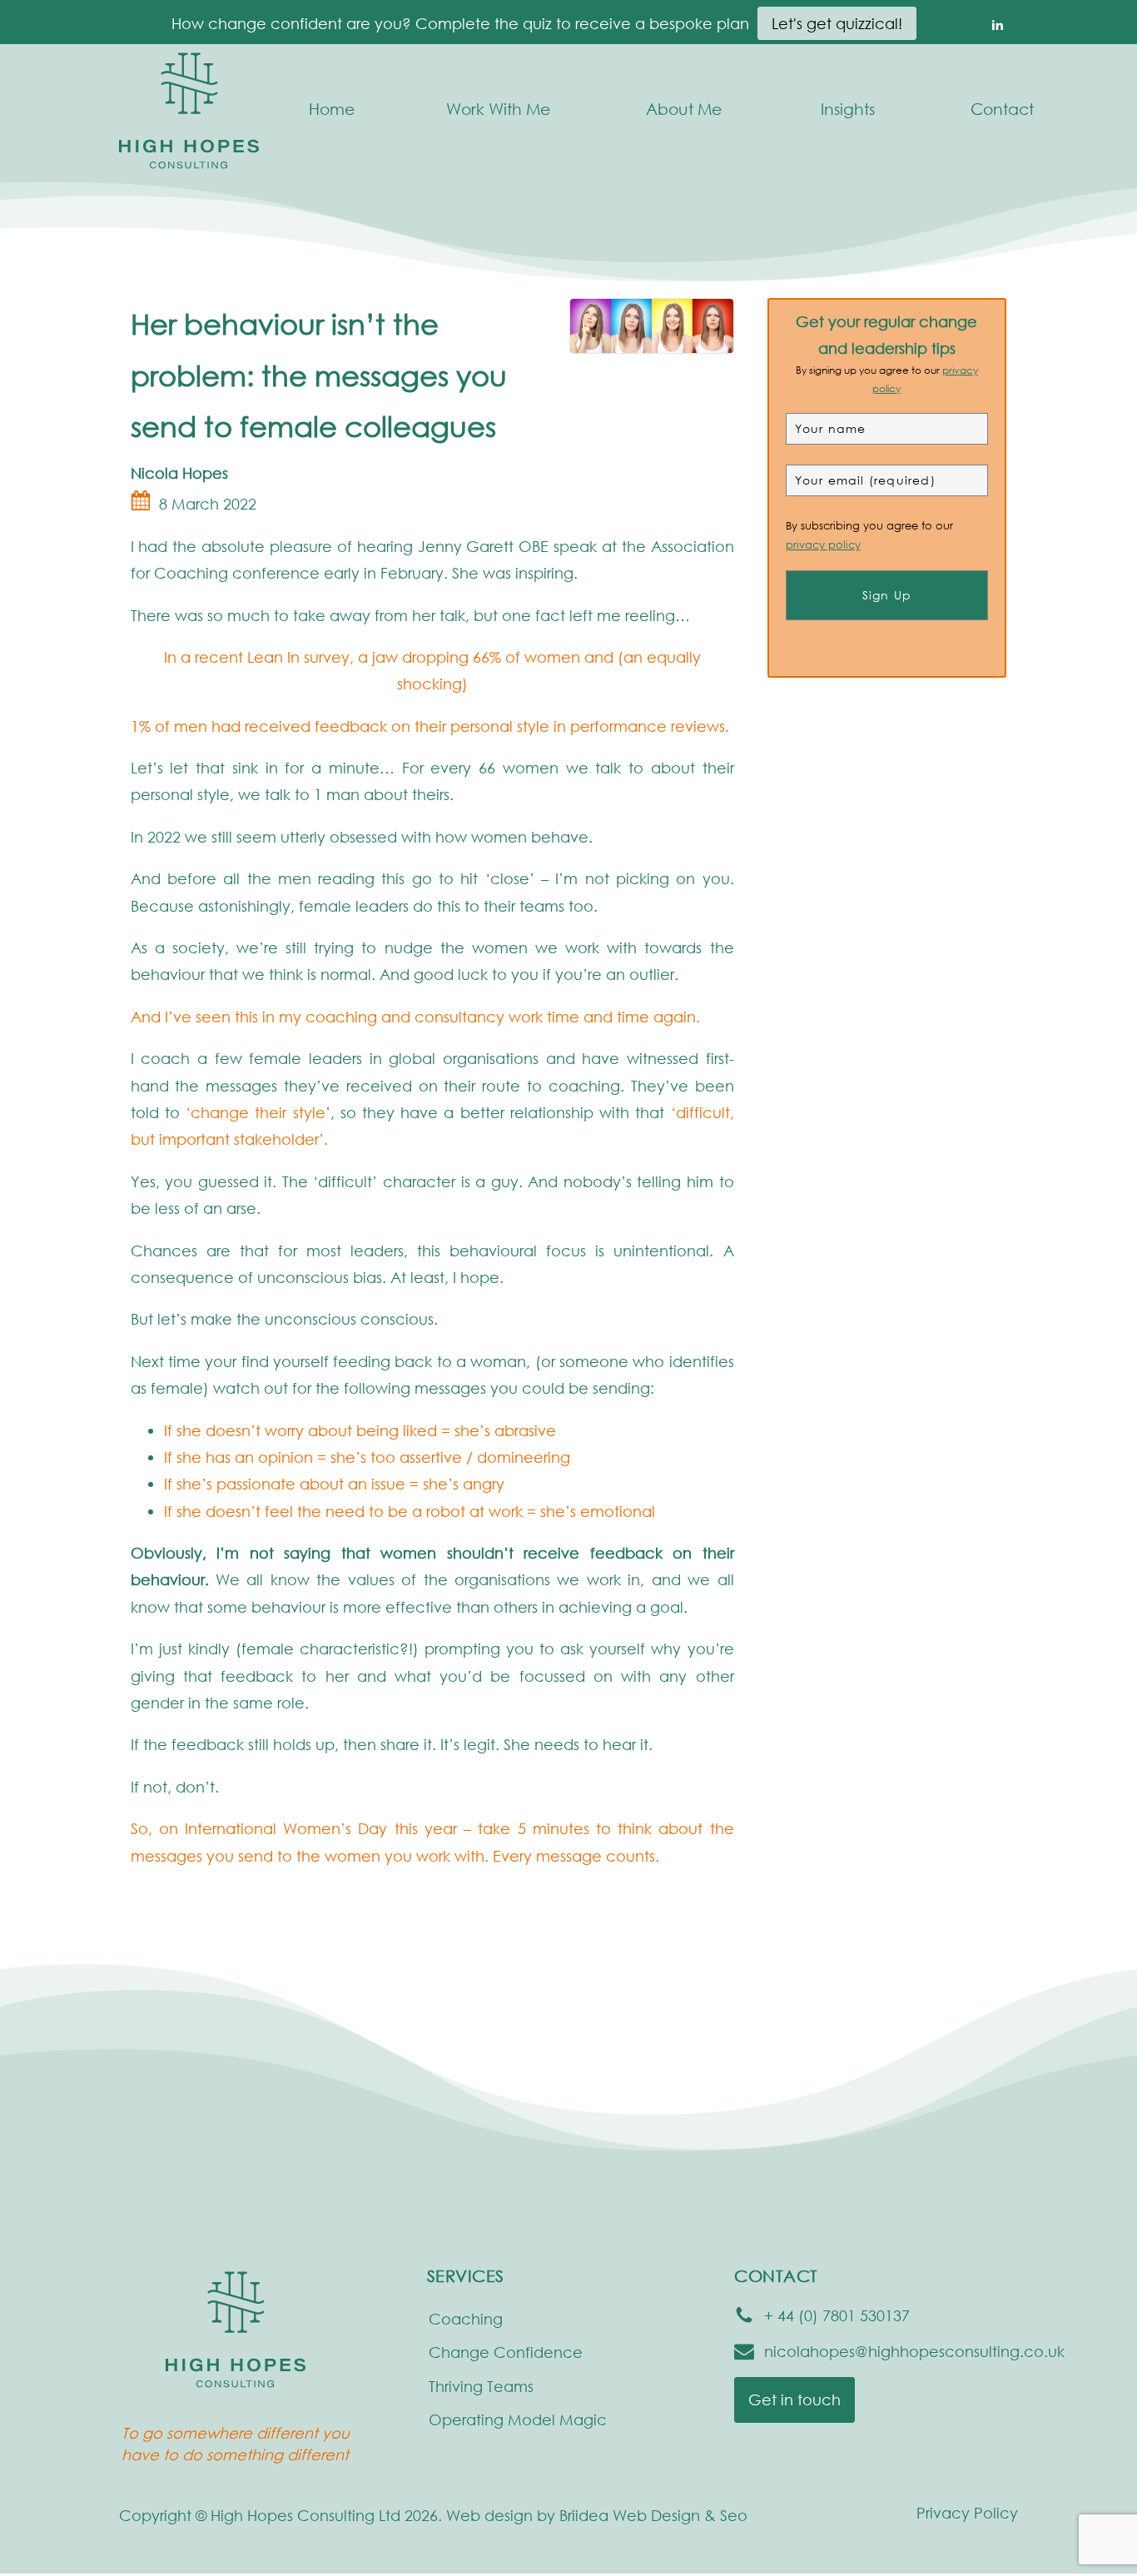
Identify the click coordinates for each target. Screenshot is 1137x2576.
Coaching (466, 2319)
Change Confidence (506, 2352)
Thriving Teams (481, 2386)
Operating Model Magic (518, 2419)
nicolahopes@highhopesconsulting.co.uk (914, 2351)
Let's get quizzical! (837, 23)
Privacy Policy (967, 2513)
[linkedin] (997, 24)
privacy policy (823, 546)
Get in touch (794, 2399)
